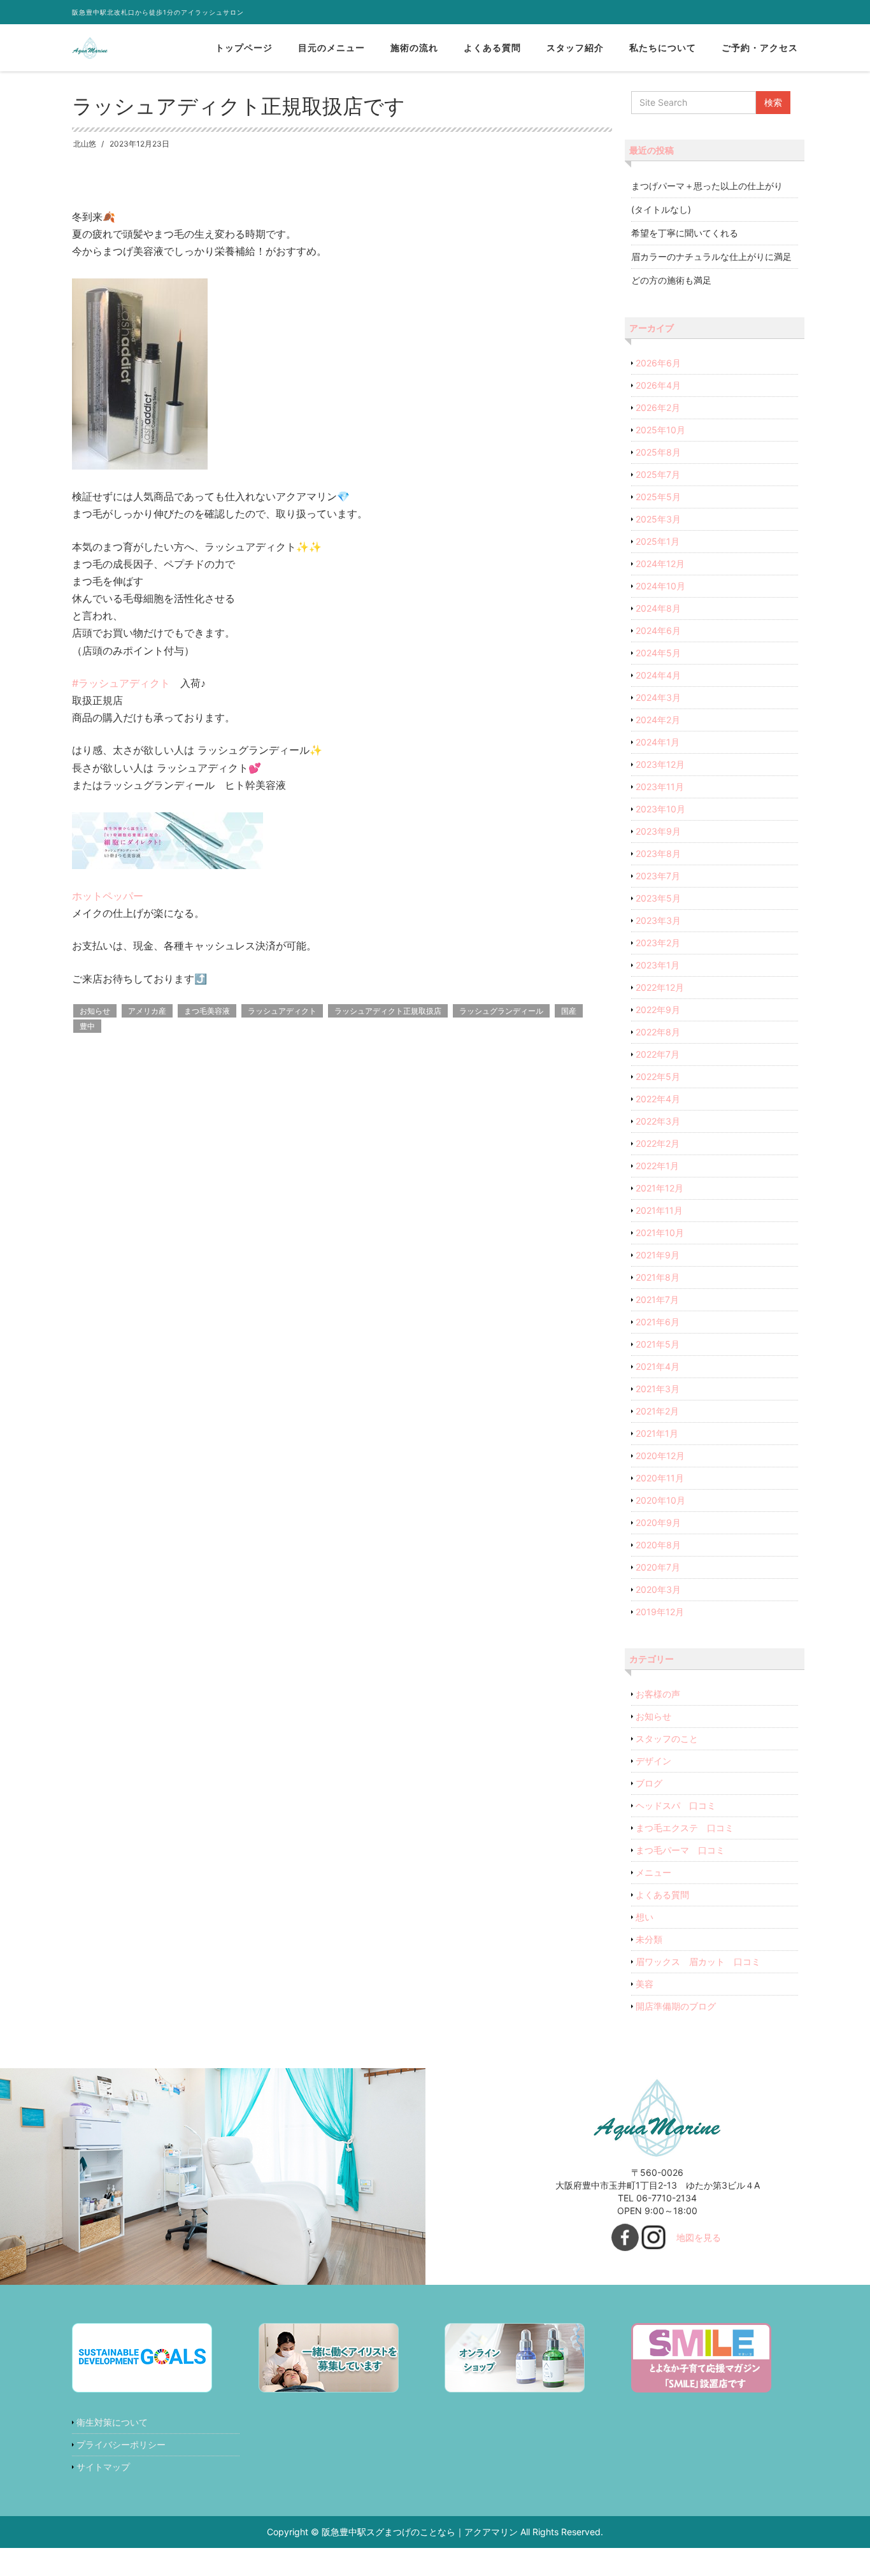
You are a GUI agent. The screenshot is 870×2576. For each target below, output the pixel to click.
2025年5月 (658, 497)
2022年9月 (658, 1010)
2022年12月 (660, 987)
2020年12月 (660, 1456)
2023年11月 (660, 787)
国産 (569, 1011)
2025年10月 (660, 430)
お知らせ (95, 1011)
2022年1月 (657, 1166)
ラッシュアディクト (282, 1011)
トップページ (244, 47)
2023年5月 (658, 898)
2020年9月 (658, 1522)
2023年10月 (660, 809)
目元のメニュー (332, 47)
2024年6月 (658, 630)
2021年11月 (659, 1210)
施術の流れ (414, 47)
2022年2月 (658, 1143)
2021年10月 (660, 1233)
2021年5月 (658, 1344)
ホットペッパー (108, 896)
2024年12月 (660, 564)
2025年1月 (658, 541)
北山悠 (85, 144)
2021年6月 (658, 1322)
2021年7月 (657, 1299)
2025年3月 (658, 519)
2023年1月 (658, 965)
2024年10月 (660, 586)
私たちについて (663, 47)
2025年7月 (658, 474)
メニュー (653, 1872)
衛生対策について (112, 2422)
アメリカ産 (147, 1011)
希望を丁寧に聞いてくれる (685, 233)
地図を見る (699, 2237)
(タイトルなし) (661, 209)
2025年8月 (658, 452)
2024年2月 (658, 720)
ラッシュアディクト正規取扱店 (388, 1011)
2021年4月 (658, 1366)
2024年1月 (658, 742)
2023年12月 (660, 764)
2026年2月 (658, 407)
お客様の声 (658, 1694)
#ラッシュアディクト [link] (121, 683)
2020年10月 (660, 1500)
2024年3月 (658, 697)
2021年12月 (660, 1188)
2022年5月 (658, 1076)
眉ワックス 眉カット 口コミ (698, 1961)
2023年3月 (658, 920)
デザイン (653, 1761)
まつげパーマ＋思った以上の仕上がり (707, 186)
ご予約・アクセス (760, 47)
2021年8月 (658, 1277)
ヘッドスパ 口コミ (676, 1805)
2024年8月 (658, 608)
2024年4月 (658, 675)
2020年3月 (658, 1589)
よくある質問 (492, 47)
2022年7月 (658, 1054)
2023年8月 (658, 853)
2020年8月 (658, 1545)
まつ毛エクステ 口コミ (685, 1828)
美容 (645, 1984)
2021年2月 (657, 1411)
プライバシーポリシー (121, 2444)
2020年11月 (660, 1478)
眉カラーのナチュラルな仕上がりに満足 (711, 256)
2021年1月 (657, 1433)
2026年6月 (658, 363)
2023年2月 (658, 943)
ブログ (649, 1783)
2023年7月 (658, 876)
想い (645, 1917)
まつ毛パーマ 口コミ (680, 1850)
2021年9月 (658, 1255)
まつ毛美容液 (207, 1011)
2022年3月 (658, 1121)
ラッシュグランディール (501, 1011)
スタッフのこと (667, 1738)
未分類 (649, 1939)
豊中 (87, 1026)
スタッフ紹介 (575, 47)
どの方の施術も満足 (671, 280)
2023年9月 (658, 831)
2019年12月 (660, 1612)
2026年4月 (658, 385)
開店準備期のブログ (676, 2006)
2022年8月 (658, 1032)
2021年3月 (658, 1389)
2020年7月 (658, 1567)
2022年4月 (658, 1099)
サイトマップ (103, 2467)
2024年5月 (658, 653)
